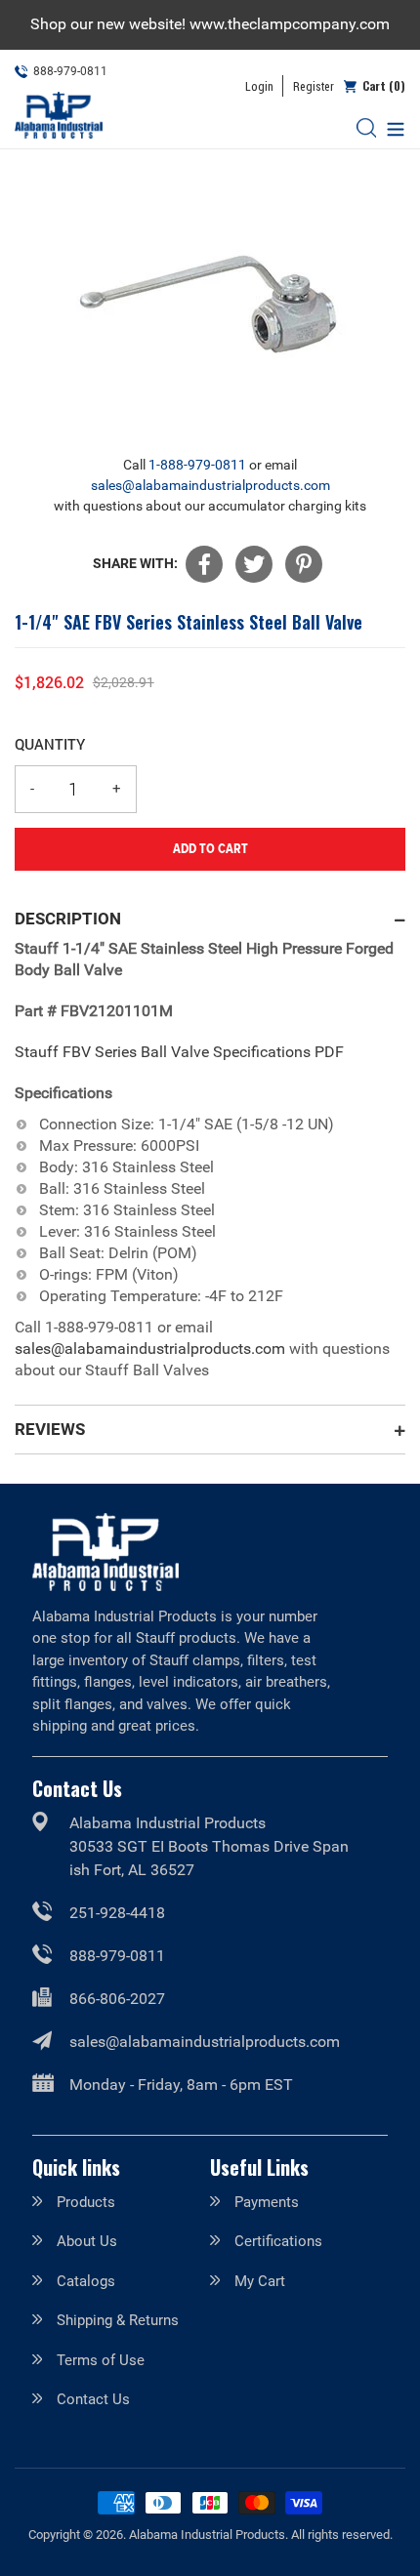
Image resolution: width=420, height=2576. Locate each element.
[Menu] (391, 127)
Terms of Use (101, 2360)
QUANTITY (50, 744)
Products (86, 2202)
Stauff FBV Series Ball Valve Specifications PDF (179, 1052)
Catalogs (86, 2281)
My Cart (260, 2281)
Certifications (278, 2241)
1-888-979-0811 (197, 465)
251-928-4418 (117, 1913)
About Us (87, 2241)
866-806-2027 (117, 1999)
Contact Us (93, 2399)
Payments (267, 2202)
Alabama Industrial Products (207, 2535)
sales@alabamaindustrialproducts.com (210, 485)
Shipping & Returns (118, 2320)
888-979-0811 (117, 1956)
